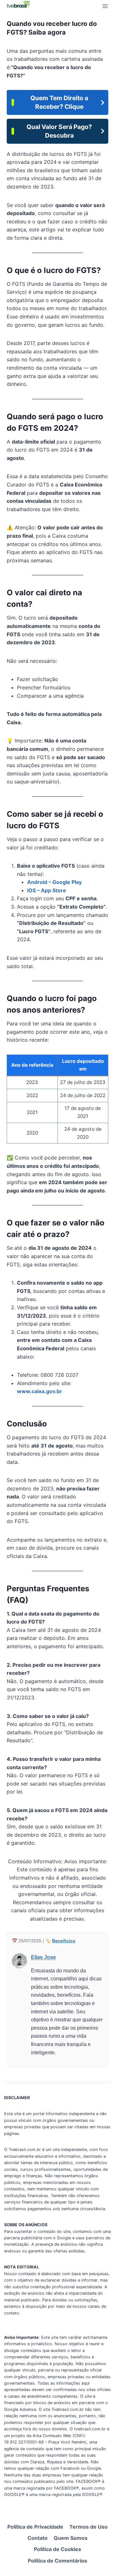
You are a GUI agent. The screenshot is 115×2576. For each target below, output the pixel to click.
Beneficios (64, 1941)
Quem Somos (71, 2538)
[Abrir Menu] (105, 6)
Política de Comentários (57, 2561)
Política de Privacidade (35, 2527)
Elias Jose (43, 1957)
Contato (38, 2538)
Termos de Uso (88, 2527)
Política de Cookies (57, 2549)
